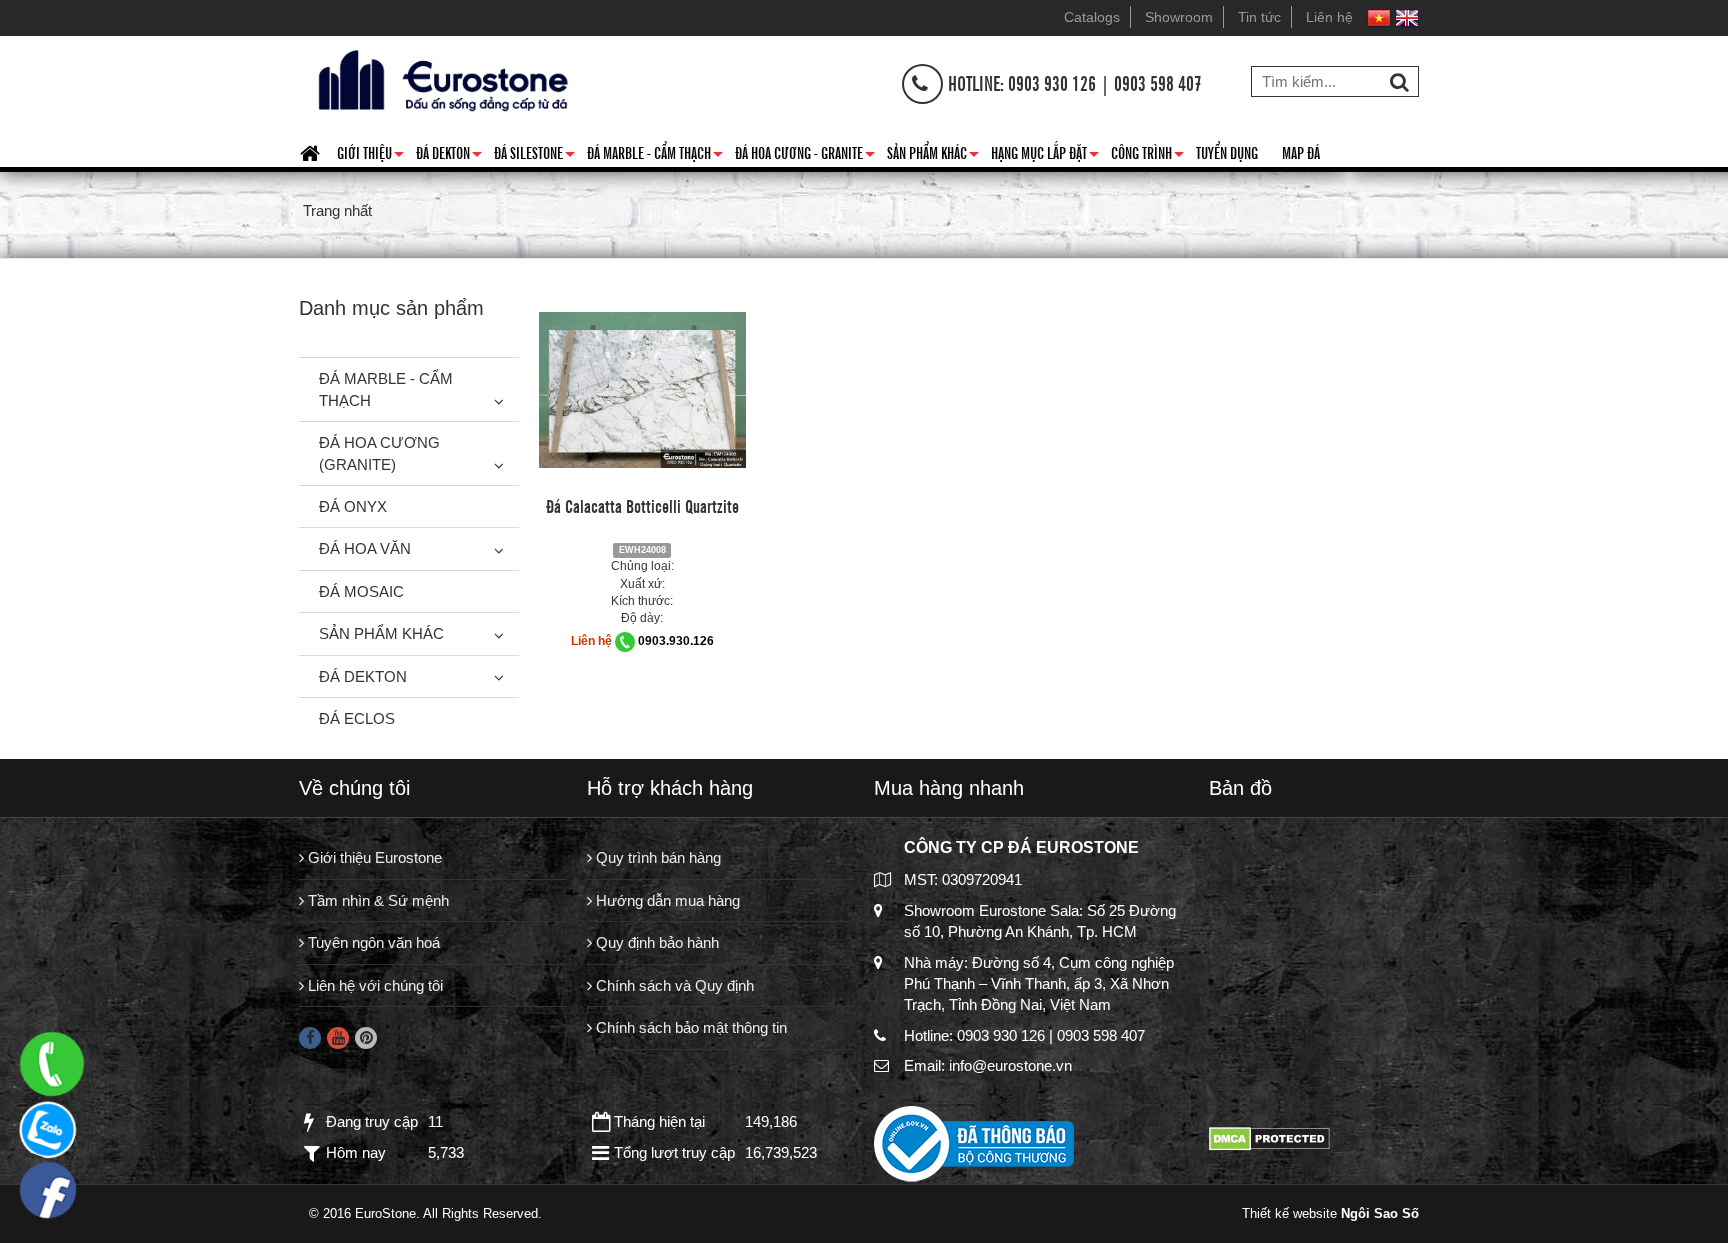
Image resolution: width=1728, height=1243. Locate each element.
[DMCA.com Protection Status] (1269, 1137)
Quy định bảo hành (655, 942)
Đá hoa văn (365, 548)
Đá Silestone (534, 156)
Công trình (1147, 156)
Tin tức (1259, 17)
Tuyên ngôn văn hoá (372, 942)
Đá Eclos (357, 718)
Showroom (1179, 17)
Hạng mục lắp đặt (1045, 156)
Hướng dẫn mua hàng (666, 900)
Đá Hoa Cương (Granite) (379, 453)
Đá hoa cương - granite (805, 156)
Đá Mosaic (361, 591)
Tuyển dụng (1227, 152)
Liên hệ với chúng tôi (373, 985)
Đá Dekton (449, 156)
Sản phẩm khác (933, 156)
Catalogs (1092, 17)
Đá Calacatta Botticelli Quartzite (642, 505)
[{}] (440, 78)
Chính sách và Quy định (673, 985)
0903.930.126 (676, 641)
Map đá (1301, 152)
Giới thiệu (370, 156)
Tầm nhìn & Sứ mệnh (376, 900)
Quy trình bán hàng (656, 857)
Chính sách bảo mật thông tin (689, 1027)
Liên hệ (1329, 17)
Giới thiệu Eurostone (373, 857)
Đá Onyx (353, 506)
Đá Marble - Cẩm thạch (655, 156)
